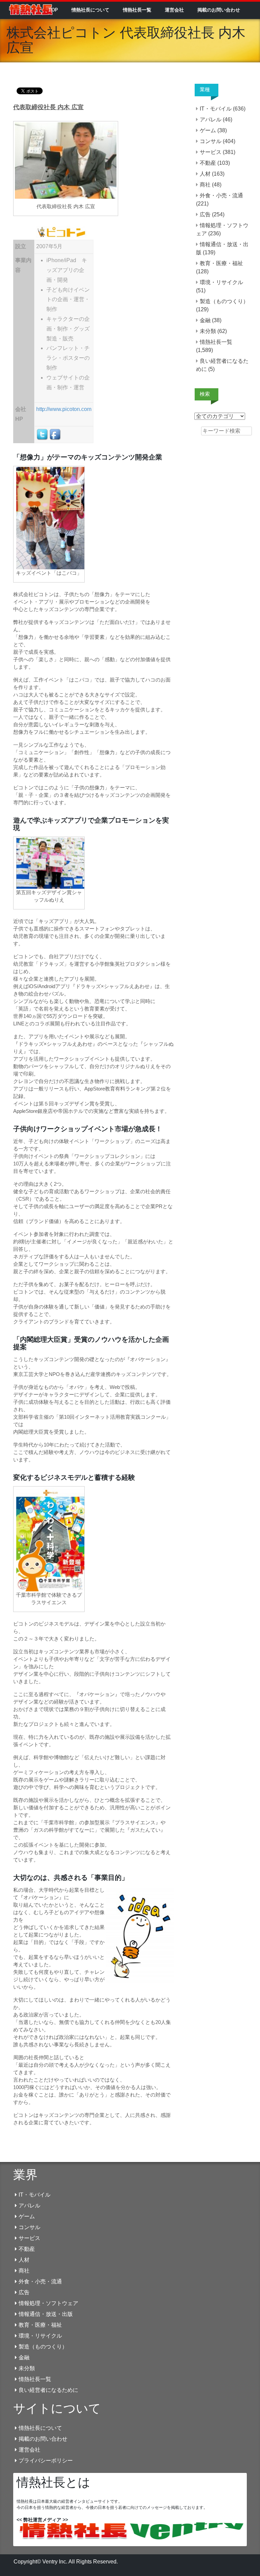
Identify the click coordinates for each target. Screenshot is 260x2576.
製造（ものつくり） (224, 301)
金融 (205, 320)
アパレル (211, 120)
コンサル (211, 141)
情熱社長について (90, 10)
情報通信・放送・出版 (46, 2314)
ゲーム (208, 130)
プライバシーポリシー (46, 2461)
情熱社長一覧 (137, 10)
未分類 (208, 331)
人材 (205, 174)
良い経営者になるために (48, 2390)
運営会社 (174, 10)
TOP (53, 10)
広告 (205, 214)
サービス (211, 152)
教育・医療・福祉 (221, 263)
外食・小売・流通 (221, 195)
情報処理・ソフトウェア (48, 2303)
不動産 (208, 163)
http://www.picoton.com (64, 409)
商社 (205, 185)
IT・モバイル (216, 109)
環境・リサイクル (221, 282)
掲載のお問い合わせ (219, 10)
